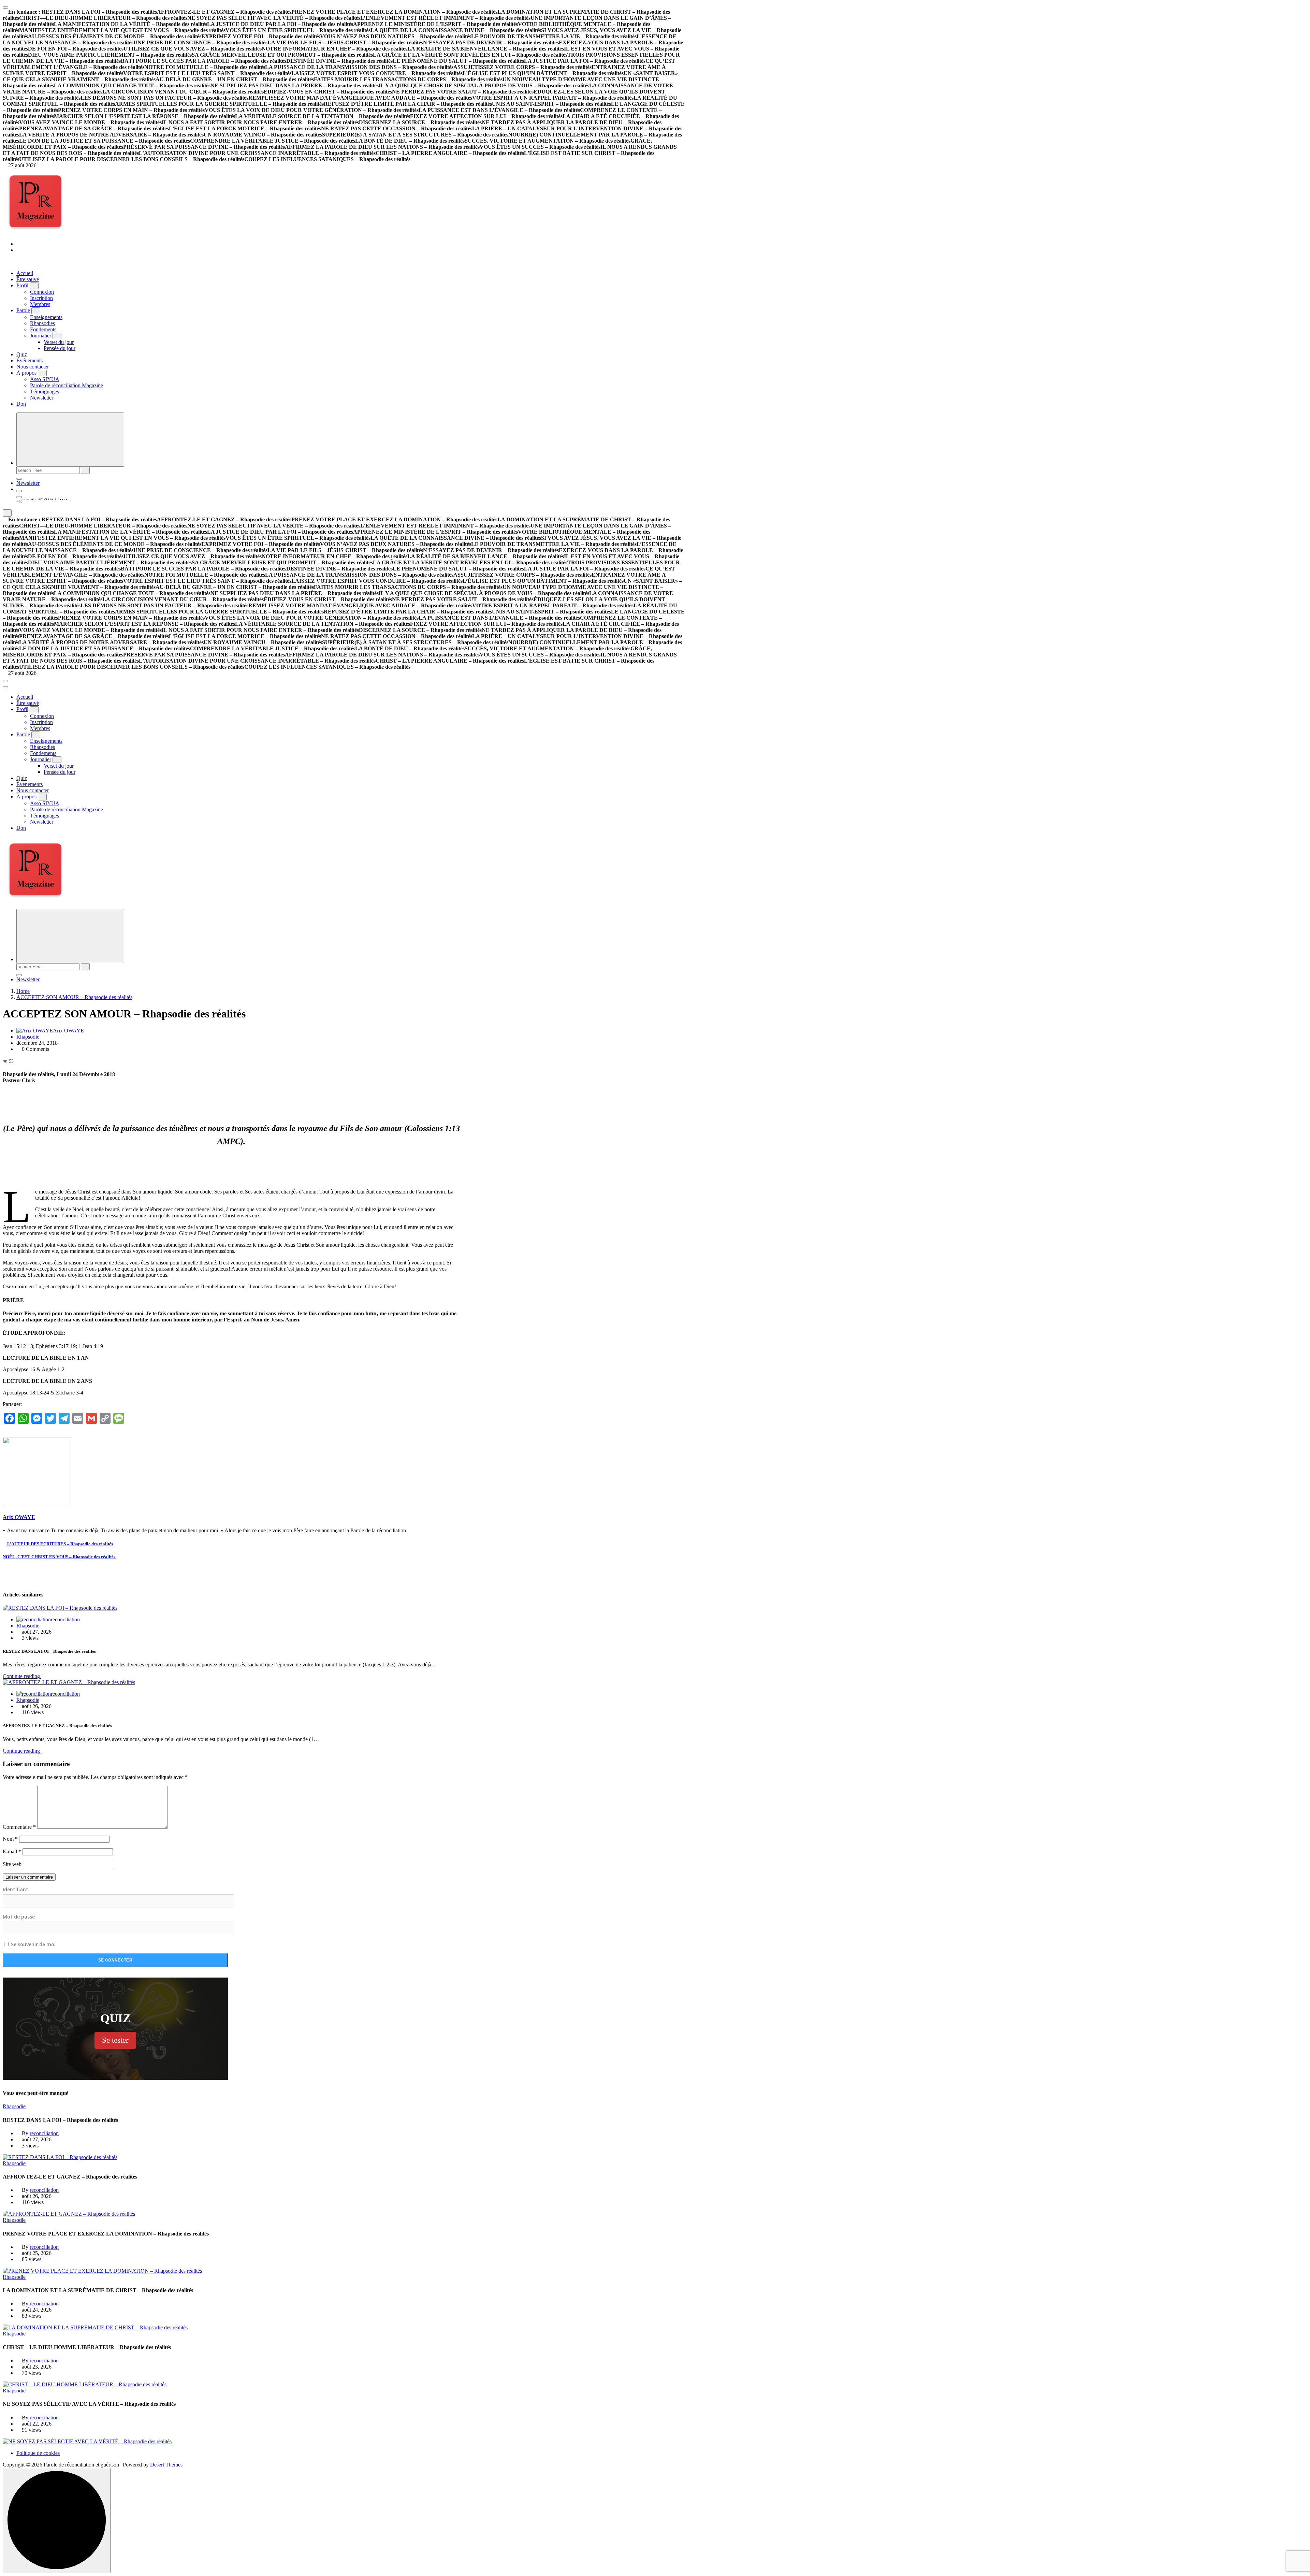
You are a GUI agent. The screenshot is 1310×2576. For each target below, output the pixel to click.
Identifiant (16, 1889)
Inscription (41, 298)
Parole (23, 310)
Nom (10, 1839)
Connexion (42, 292)
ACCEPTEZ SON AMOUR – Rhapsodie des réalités (74, 997)
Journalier (41, 336)
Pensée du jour (60, 348)
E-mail (12, 1851)
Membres (40, 304)
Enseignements (46, 317)
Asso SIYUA (45, 379)
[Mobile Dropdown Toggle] (34, 286)
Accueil (25, 273)
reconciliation (65, 1619)
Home (23, 991)
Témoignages (45, 392)
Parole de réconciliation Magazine (67, 385)
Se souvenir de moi (33, 1944)
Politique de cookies (38, 2453)
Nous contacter (33, 367)
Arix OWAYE (68, 1031)
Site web (12, 1864)
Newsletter (42, 398)
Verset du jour (59, 342)
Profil (22, 285)
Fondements (43, 329)
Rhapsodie (28, 1037)
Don (21, 404)
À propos (26, 373)
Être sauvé (28, 279)
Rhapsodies (42, 323)
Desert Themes (166, 2465)
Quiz (22, 354)
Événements (30, 360)
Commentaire (19, 1827)
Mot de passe (19, 1917)
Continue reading (22, 1676)
